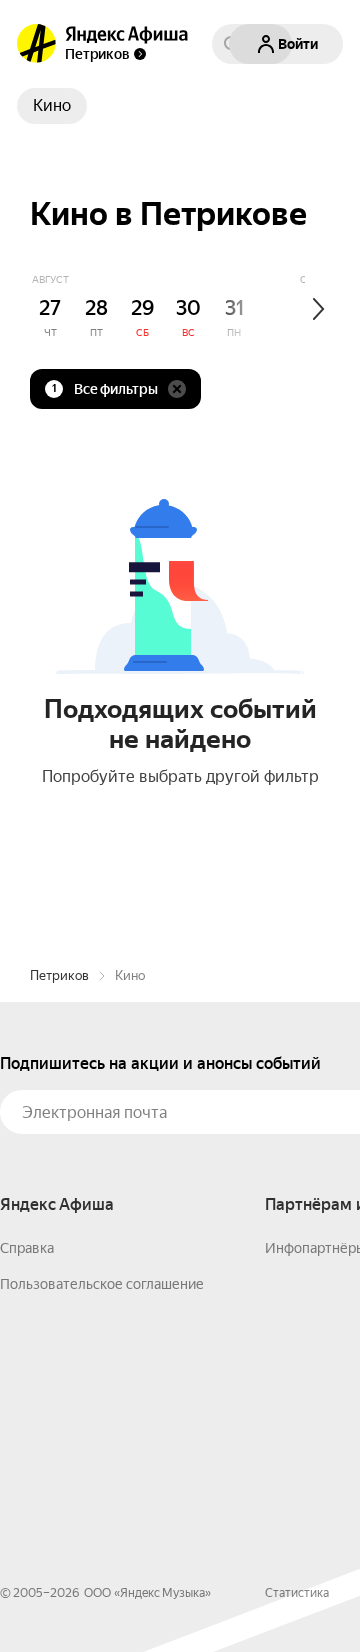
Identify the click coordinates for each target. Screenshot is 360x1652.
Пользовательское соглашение (102, 1284)
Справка (27, 1248)
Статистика (297, 1593)
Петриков (59, 975)
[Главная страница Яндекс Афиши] (37, 44)
